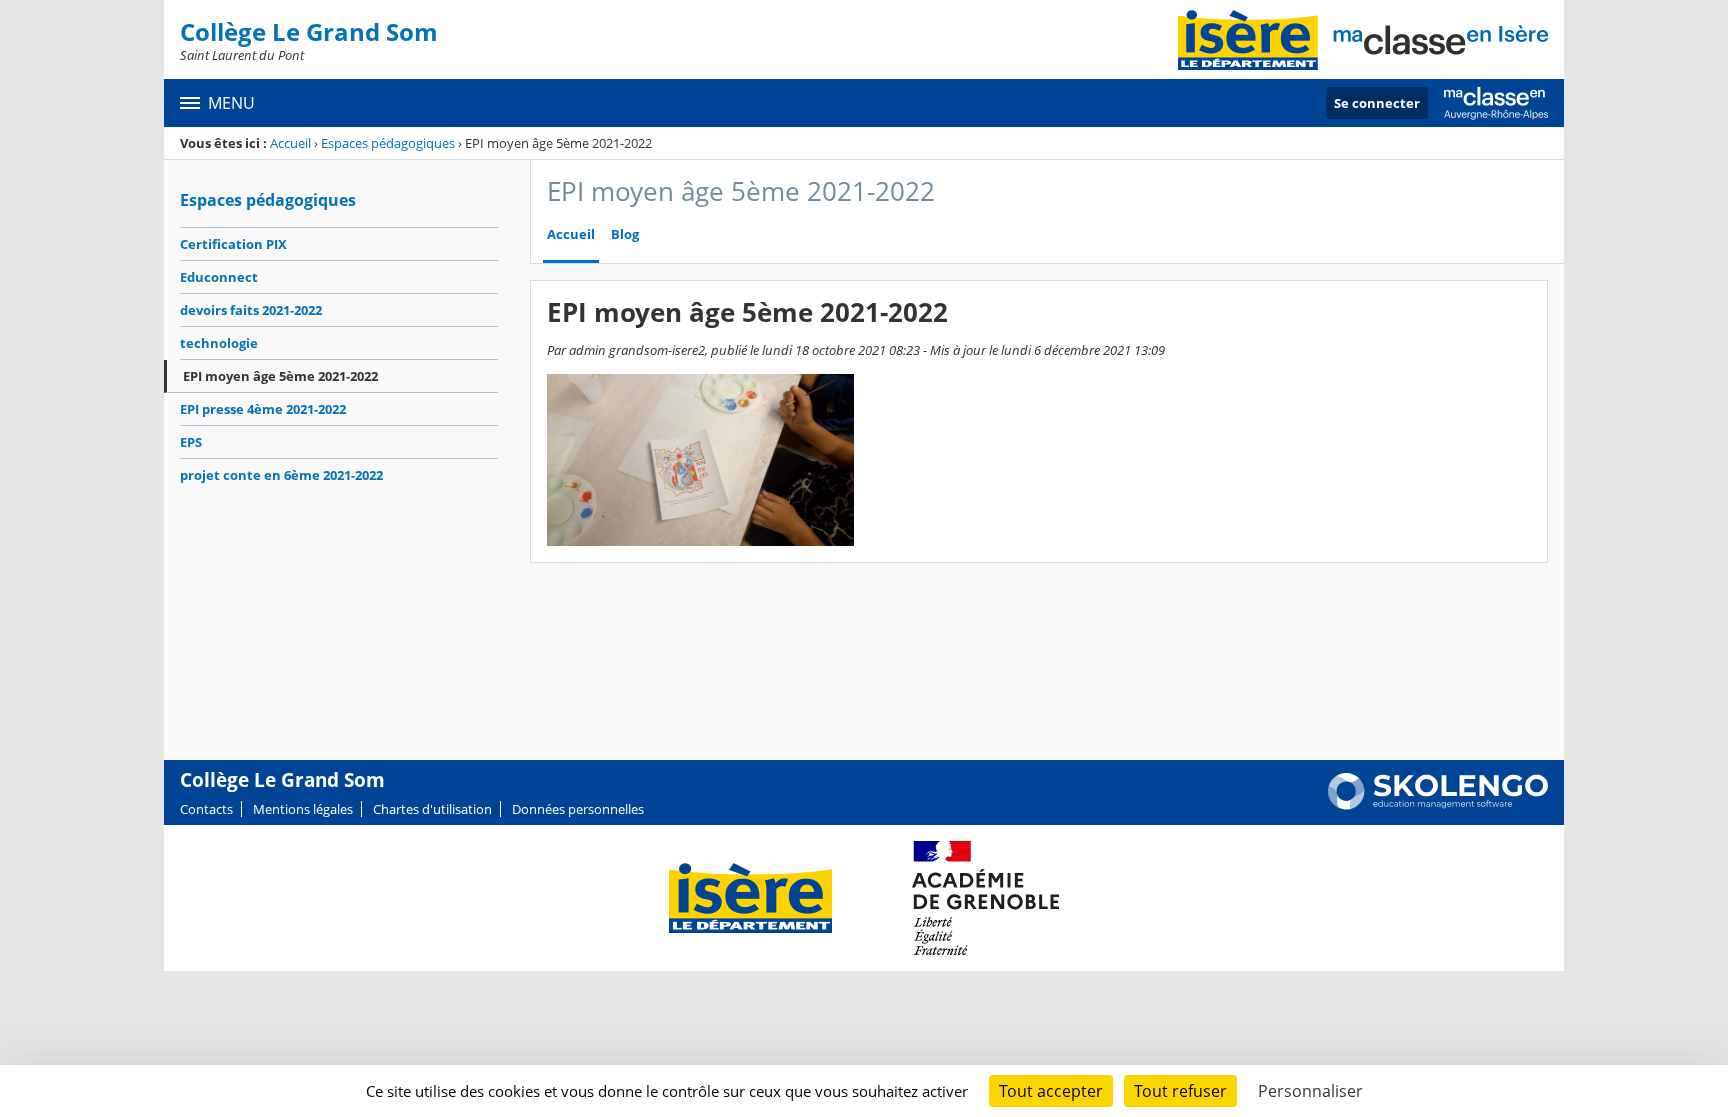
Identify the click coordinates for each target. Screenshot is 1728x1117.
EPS (191, 442)
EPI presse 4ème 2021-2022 (263, 409)
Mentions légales (303, 809)
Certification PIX (233, 244)
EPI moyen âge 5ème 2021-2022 (280, 376)
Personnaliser (1310, 1091)
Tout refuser (1180, 1091)
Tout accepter (1051, 1091)
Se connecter (1377, 103)
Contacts (206, 809)
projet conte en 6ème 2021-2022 (281, 475)
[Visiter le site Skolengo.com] (1438, 805)
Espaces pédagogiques (388, 143)
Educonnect (219, 277)
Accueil (290, 143)
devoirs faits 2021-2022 (251, 310)
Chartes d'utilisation (432, 809)
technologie (219, 343)
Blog (625, 234)
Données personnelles (578, 809)
